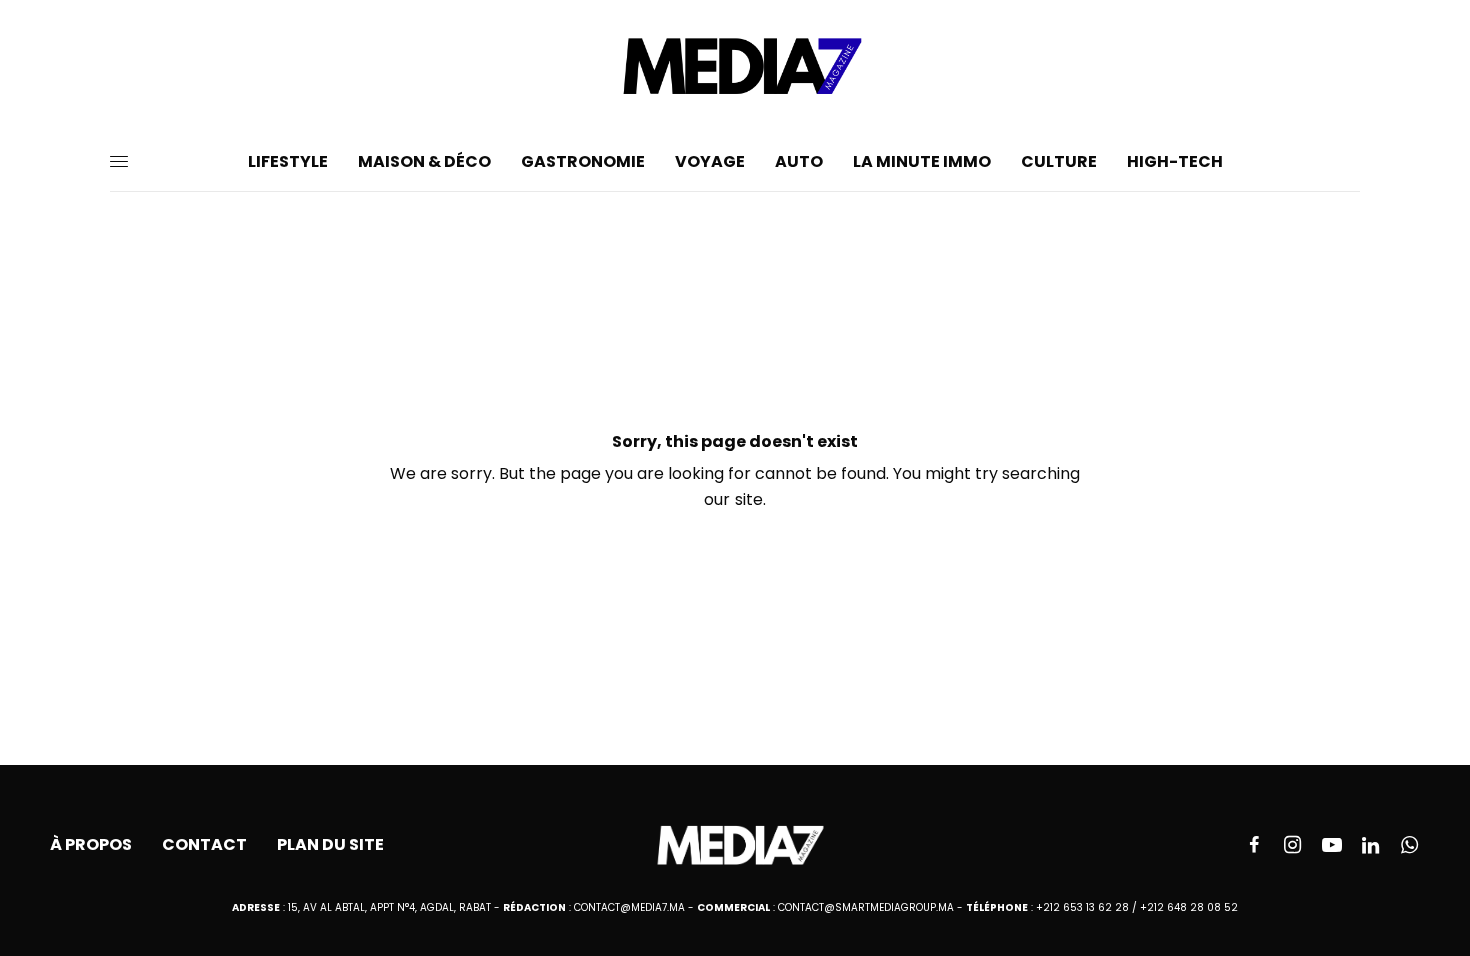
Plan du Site (330, 844)
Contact (204, 844)
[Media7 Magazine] (734, 66)
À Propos (91, 844)
